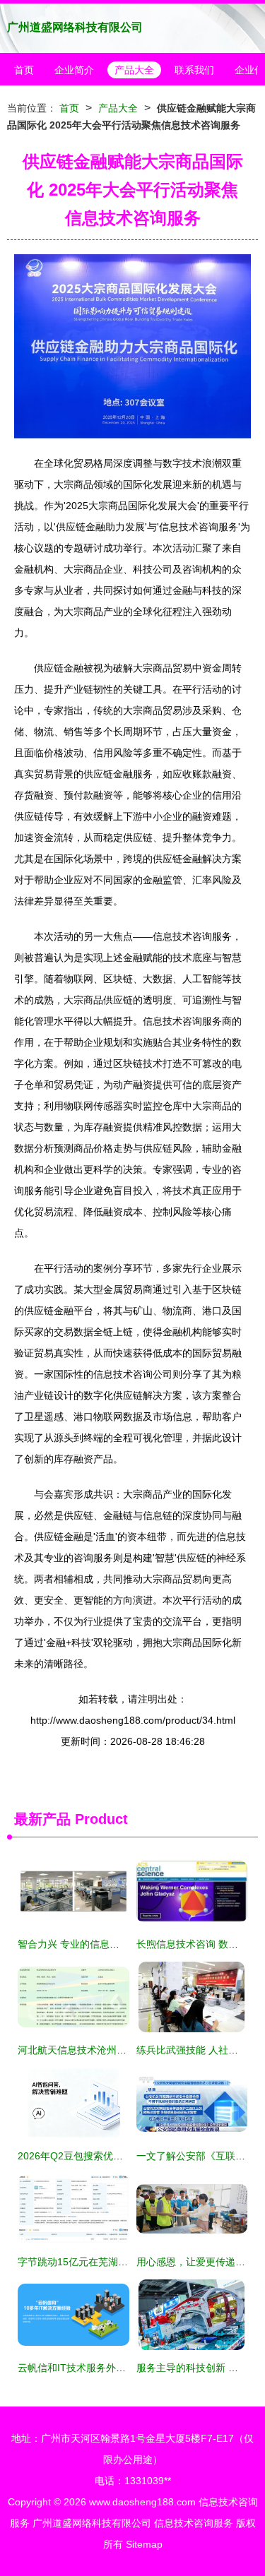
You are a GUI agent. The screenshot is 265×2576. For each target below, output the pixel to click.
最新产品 (42, 1819)
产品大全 (134, 70)
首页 (24, 70)
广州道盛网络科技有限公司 (75, 27)
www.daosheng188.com (142, 2502)
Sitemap (144, 2544)
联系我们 (194, 70)
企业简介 (74, 70)
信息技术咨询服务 (194, 2523)
